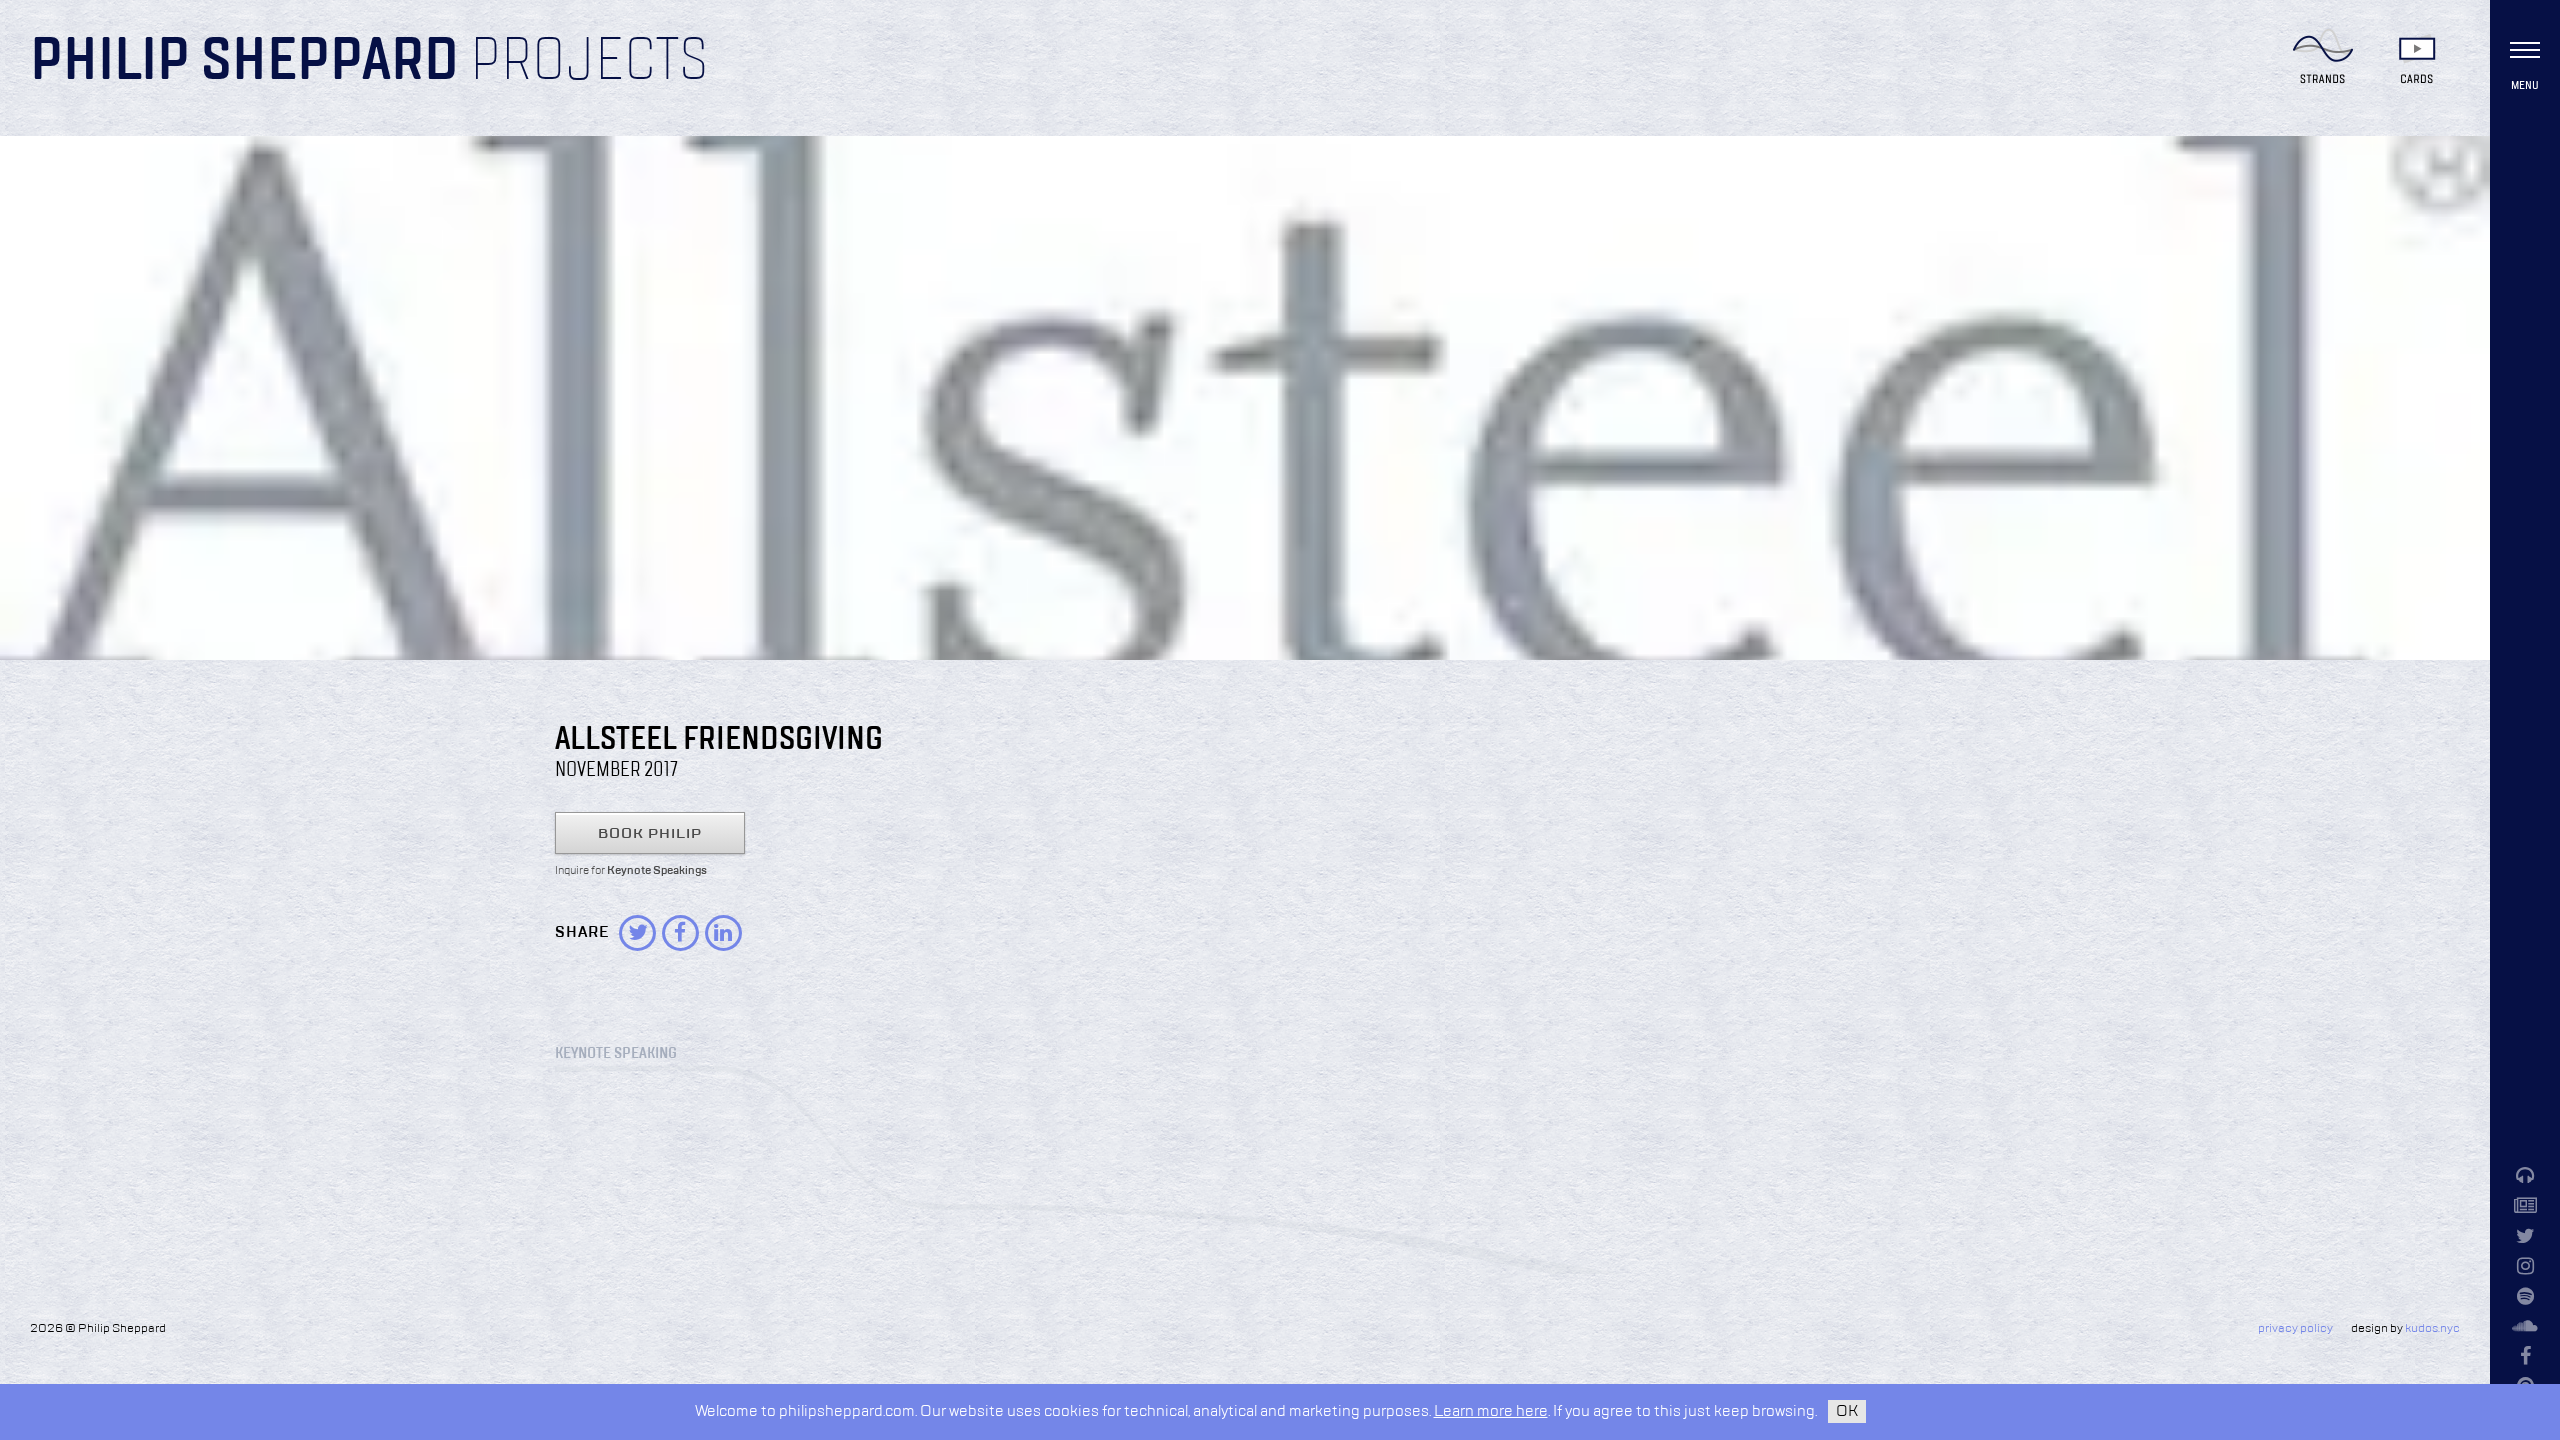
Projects (589, 62)
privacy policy (2295, 1329)
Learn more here (1491, 1411)
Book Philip (650, 834)
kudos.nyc (2432, 1329)
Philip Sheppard (244, 62)
